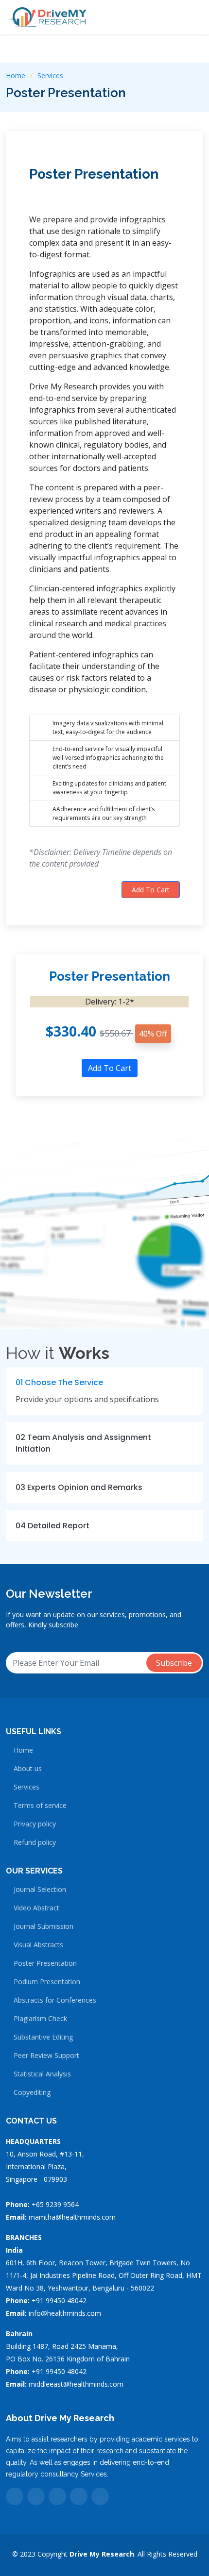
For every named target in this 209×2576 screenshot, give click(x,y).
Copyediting (32, 2092)
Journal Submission (44, 1926)
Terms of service (40, 1806)
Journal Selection (40, 1890)
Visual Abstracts (38, 1945)
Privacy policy (35, 1824)
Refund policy (35, 1842)
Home (16, 75)
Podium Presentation (47, 1982)
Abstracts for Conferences (55, 2000)
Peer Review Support (46, 2056)
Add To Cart (151, 890)
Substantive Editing (43, 2037)
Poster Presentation (94, 174)
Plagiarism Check (40, 2019)
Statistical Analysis (42, 2074)
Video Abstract (36, 1908)
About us (28, 1769)
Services (50, 75)
